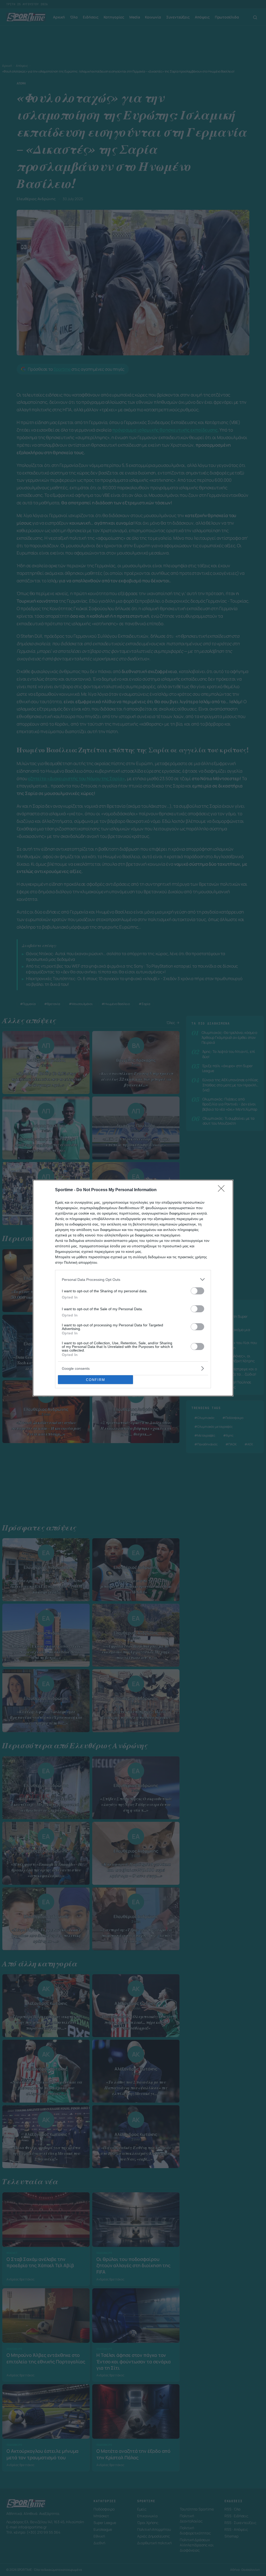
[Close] (223, 1190)
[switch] (197, 1291)
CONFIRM (96, 1380)
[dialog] (133, 1288)
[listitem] (133, 1279)
